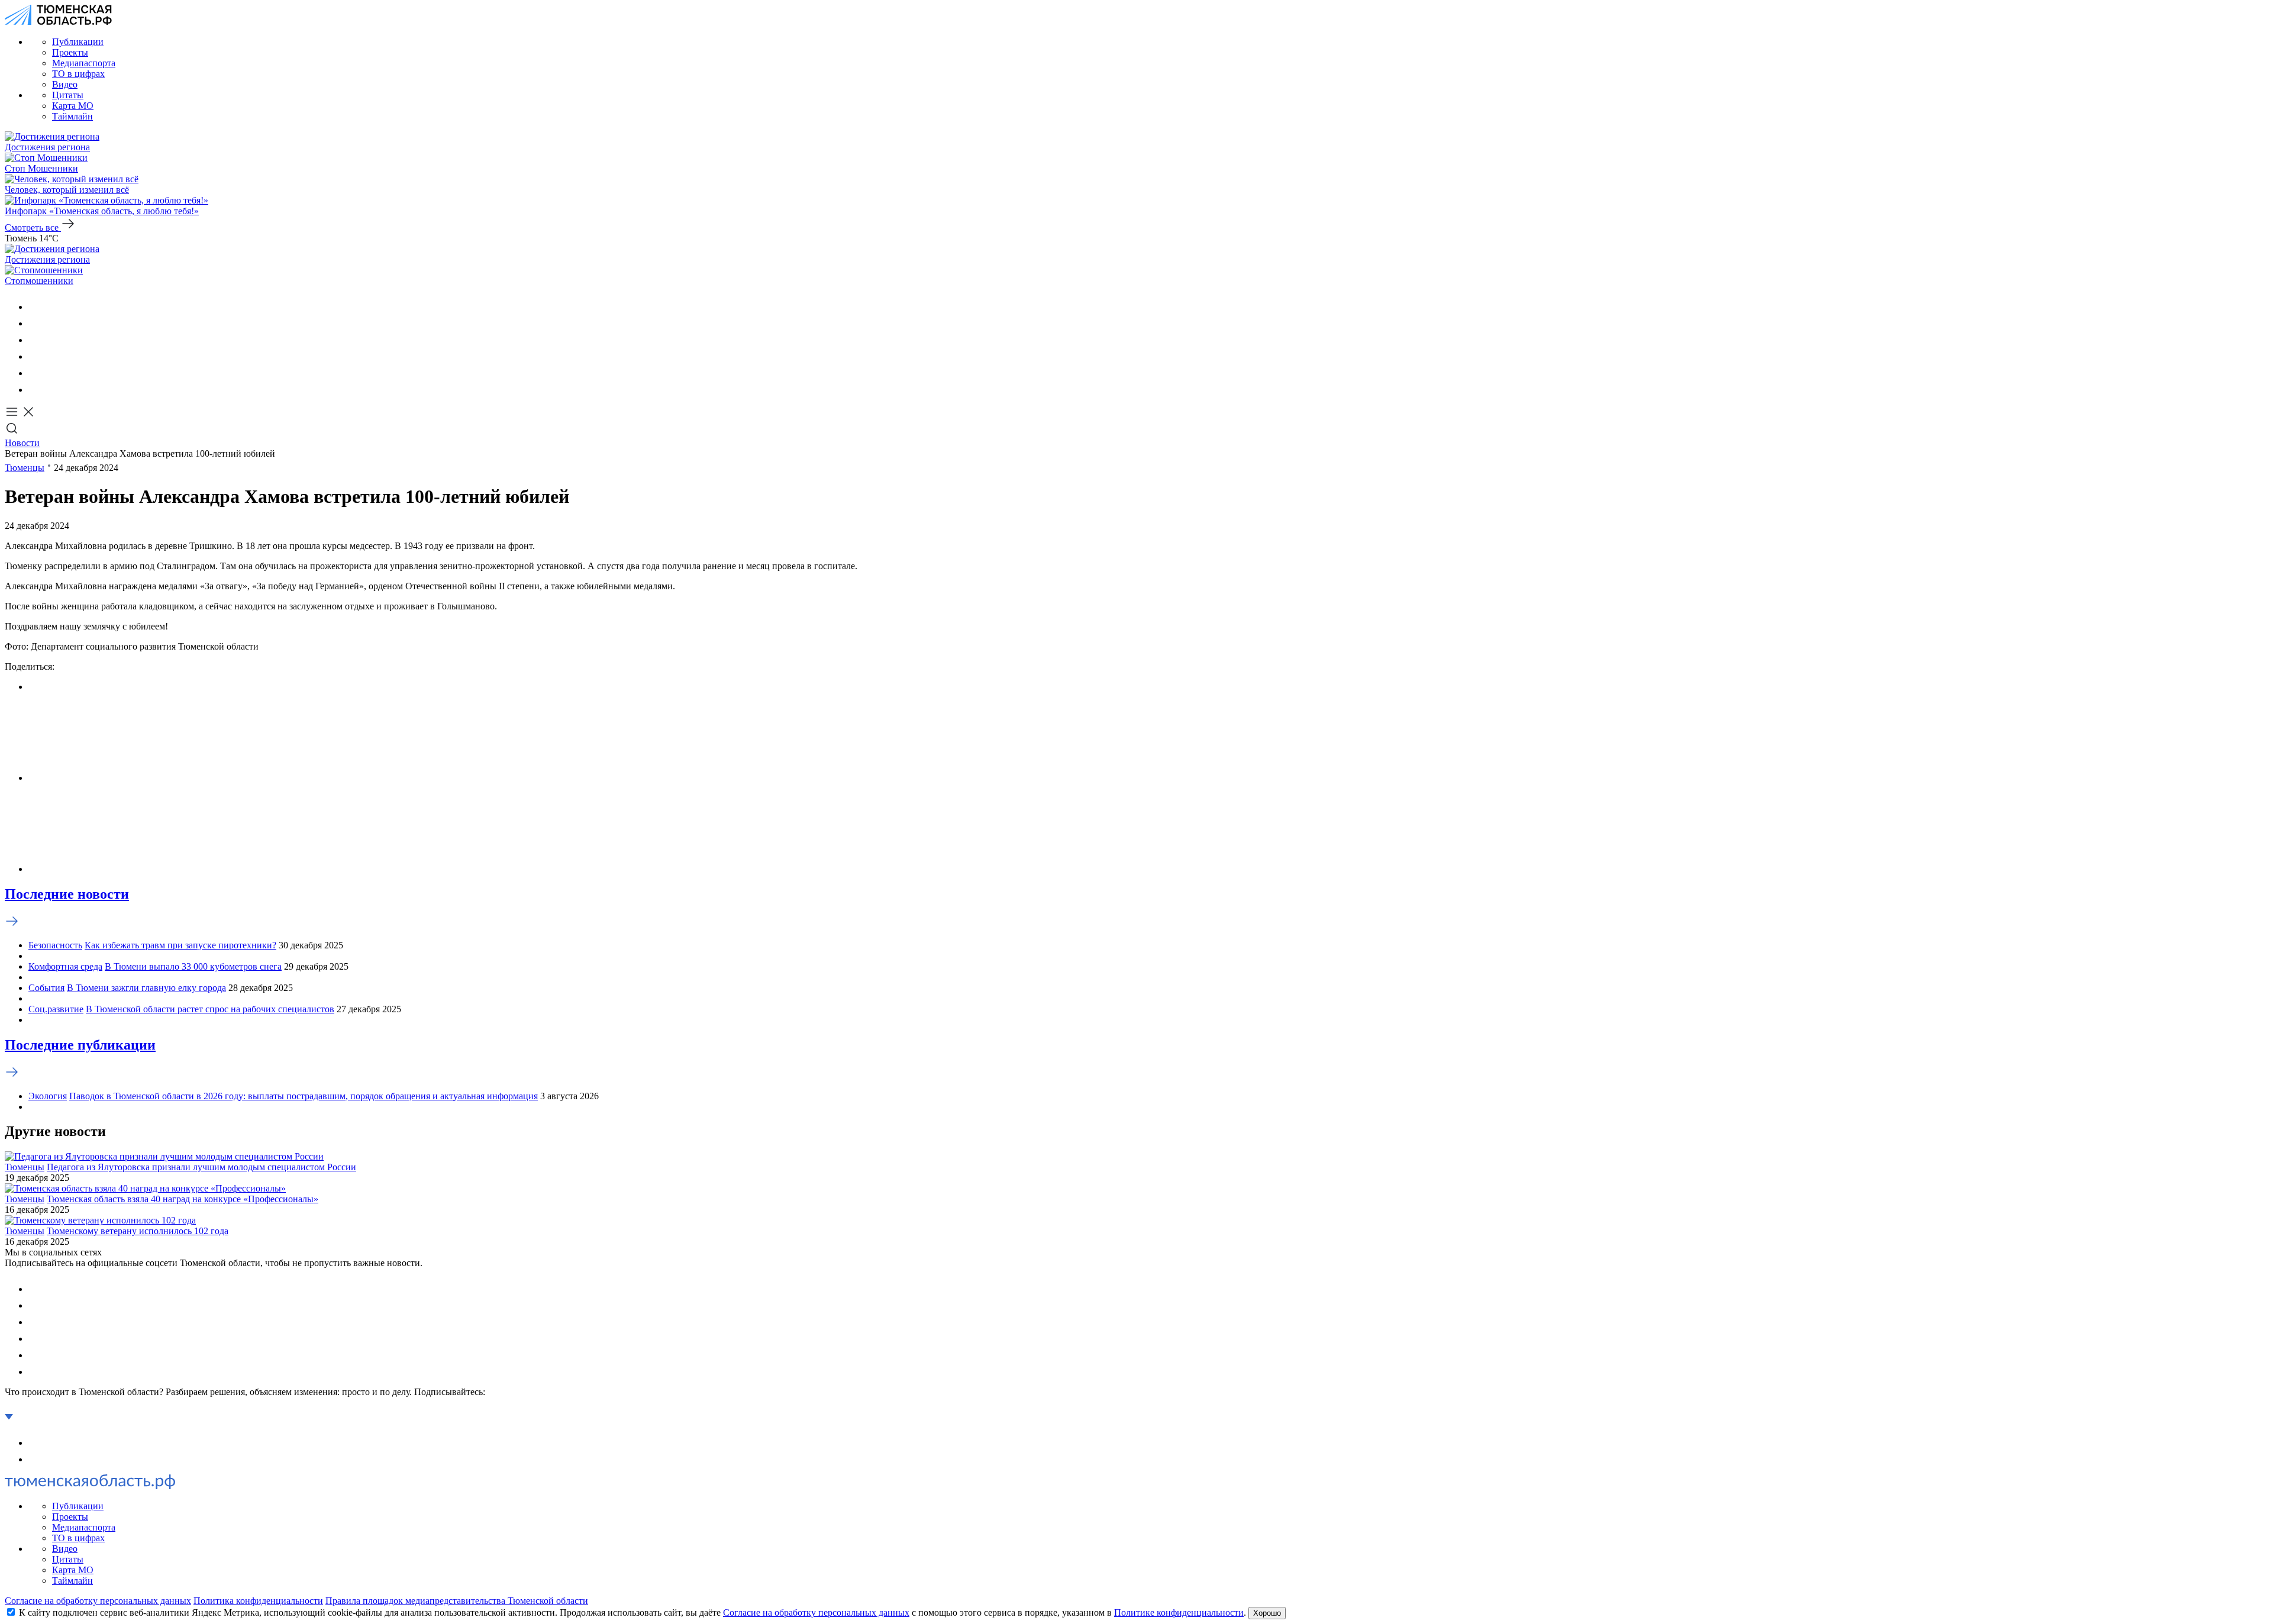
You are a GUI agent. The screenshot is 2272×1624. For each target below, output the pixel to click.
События (46, 988)
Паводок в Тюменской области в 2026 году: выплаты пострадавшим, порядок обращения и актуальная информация (304, 1096)
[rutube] (35, 373)
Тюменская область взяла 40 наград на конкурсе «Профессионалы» (183, 1199)
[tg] (35, 340)
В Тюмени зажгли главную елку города (146, 988)
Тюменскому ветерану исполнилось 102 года (138, 1231)
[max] (35, 356)
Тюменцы (25, 468)
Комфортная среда (65, 966)
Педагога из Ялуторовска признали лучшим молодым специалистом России (201, 1167)
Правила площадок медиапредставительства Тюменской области (457, 1601)
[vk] (35, 307)
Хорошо (1267, 1613)
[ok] (35, 323)
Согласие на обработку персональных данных (98, 1601)
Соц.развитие (56, 1009)
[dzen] (35, 390)
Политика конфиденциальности (258, 1601)
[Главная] (58, 22)
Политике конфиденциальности (1179, 1612)
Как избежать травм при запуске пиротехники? (180, 945)
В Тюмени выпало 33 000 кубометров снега (193, 966)
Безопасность (55, 945)
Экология (48, 1096)
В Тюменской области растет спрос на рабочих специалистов (210, 1009)
